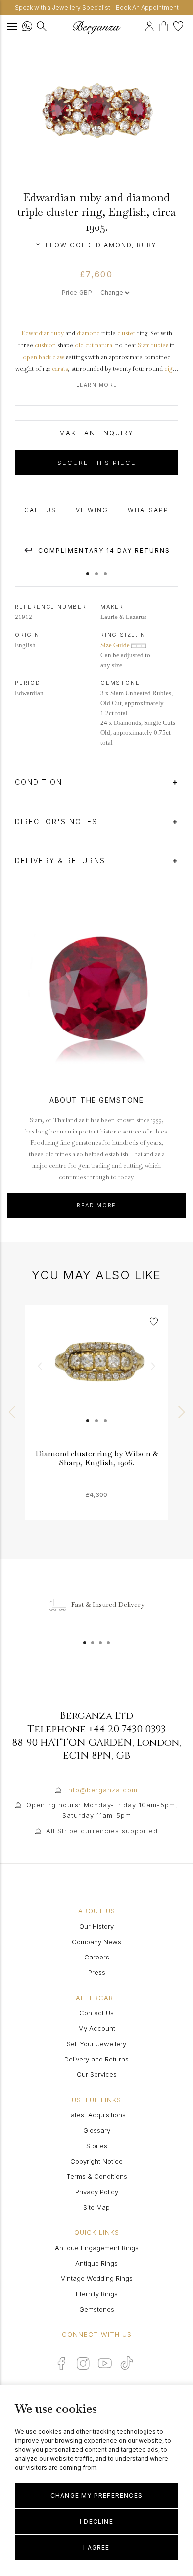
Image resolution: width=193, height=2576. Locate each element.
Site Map (96, 2207)
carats (60, 369)
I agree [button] (96, 2548)
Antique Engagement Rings (97, 2248)
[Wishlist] (179, 25)
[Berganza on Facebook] (61, 2363)
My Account (97, 2028)
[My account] (151, 25)
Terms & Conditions (97, 2176)
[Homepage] (96, 27)
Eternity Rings (97, 2294)
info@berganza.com (102, 1790)
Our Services (97, 2074)
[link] (96, 1377)
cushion (45, 345)
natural (104, 345)
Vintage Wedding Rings (97, 2278)
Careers (97, 1957)
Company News (96, 1942)
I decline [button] (96, 2521)
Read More (96, 1205)
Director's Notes (58, 821)
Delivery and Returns (96, 2059)
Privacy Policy (97, 2192)
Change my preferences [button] (96, 2496)
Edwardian (36, 333)
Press (97, 1972)
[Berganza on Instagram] (83, 2363)
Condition (40, 782)
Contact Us (96, 2013)
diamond (88, 333)
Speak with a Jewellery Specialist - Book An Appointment (97, 8)
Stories (97, 2146)
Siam (144, 345)
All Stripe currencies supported (102, 1831)
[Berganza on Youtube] (105, 2363)
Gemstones (97, 2309)
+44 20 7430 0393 (127, 1729)
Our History (96, 1926)
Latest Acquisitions (96, 2115)
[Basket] (166, 25)
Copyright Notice (96, 2161)
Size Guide (116, 645)
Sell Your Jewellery (96, 2044)
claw (58, 357)
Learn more (97, 385)
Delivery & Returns (62, 860)
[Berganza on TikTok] (127, 2363)
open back (37, 357)
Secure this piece (97, 463)
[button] (88, 569)
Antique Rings (96, 2263)
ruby (58, 333)
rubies (160, 345)
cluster (126, 333)
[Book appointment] (143, 25)
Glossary (97, 2130)
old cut (84, 345)
